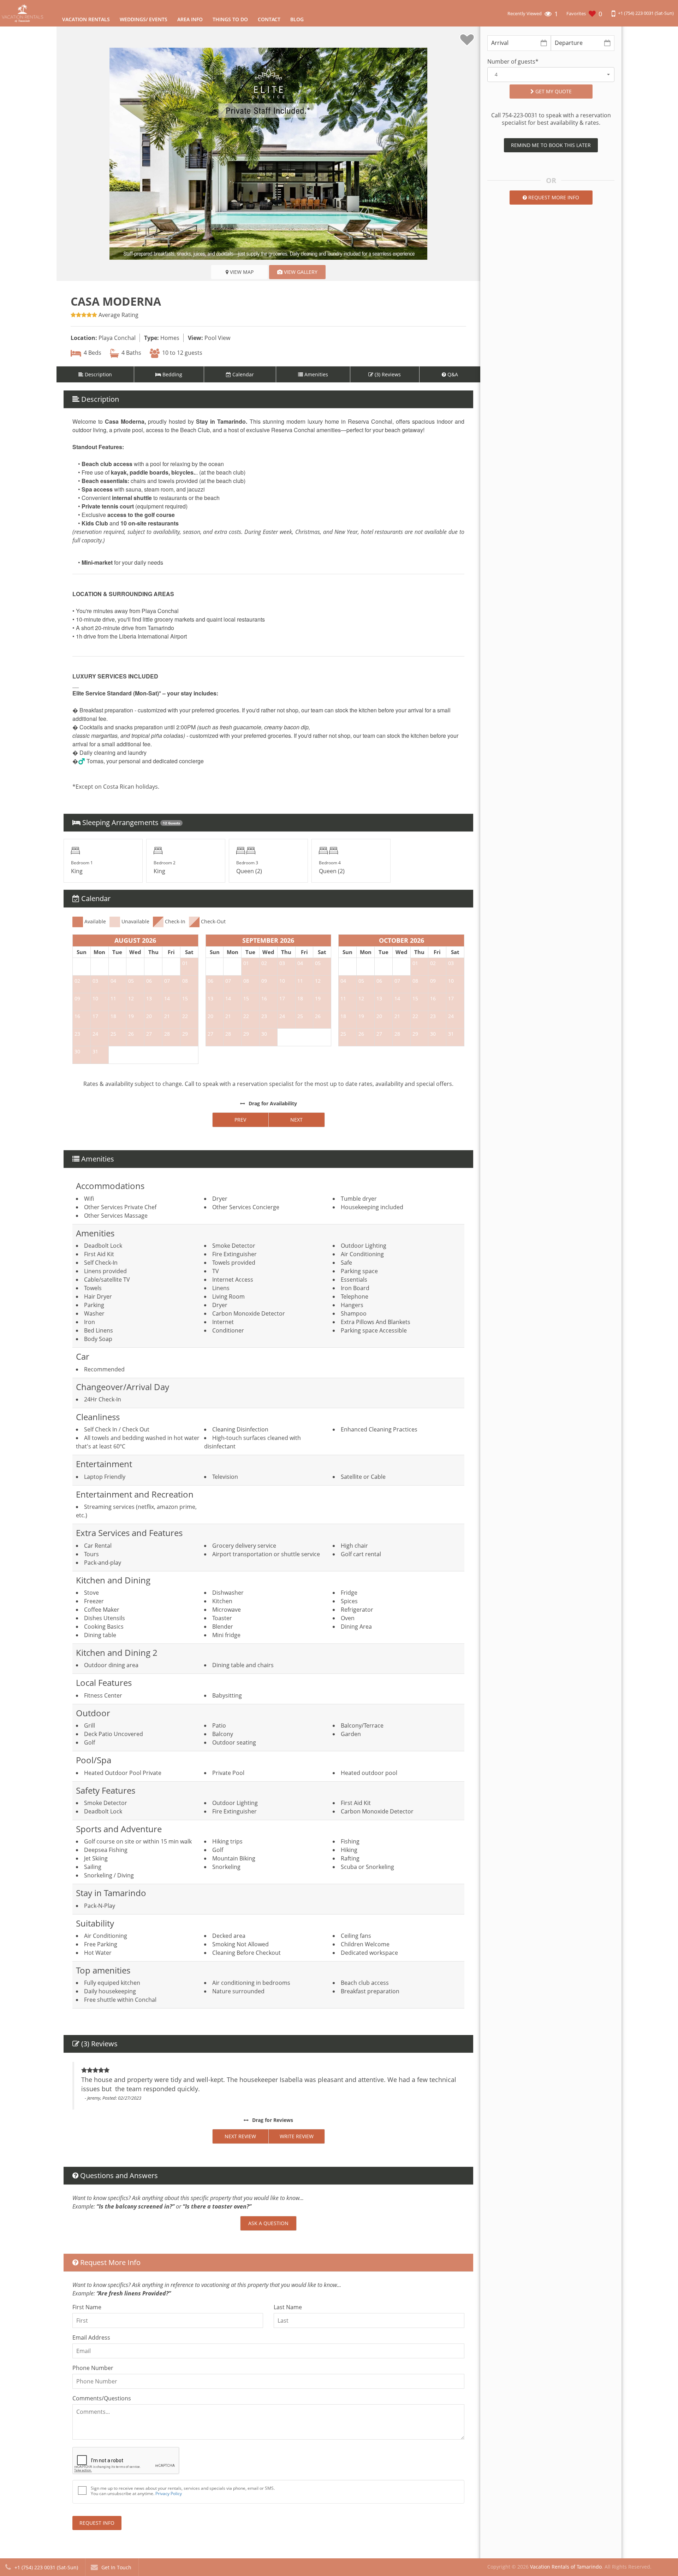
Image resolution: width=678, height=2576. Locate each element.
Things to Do (230, 19)
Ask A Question (268, 2223)
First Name (87, 2307)
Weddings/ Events (144, 19)
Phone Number (93, 2368)
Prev (240, 1120)
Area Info (190, 19)
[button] (551, 75)
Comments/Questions (102, 2398)
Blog (297, 19)
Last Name (288, 2307)
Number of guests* (513, 62)
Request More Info (553, 197)
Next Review (240, 2136)
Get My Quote (553, 91)
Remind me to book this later (551, 145)
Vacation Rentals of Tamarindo (566, 2567)
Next (296, 1120)
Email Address (91, 2337)
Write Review (297, 2136)
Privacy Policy (169, 2493)
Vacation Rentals (86, 19)
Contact (269, 19)
